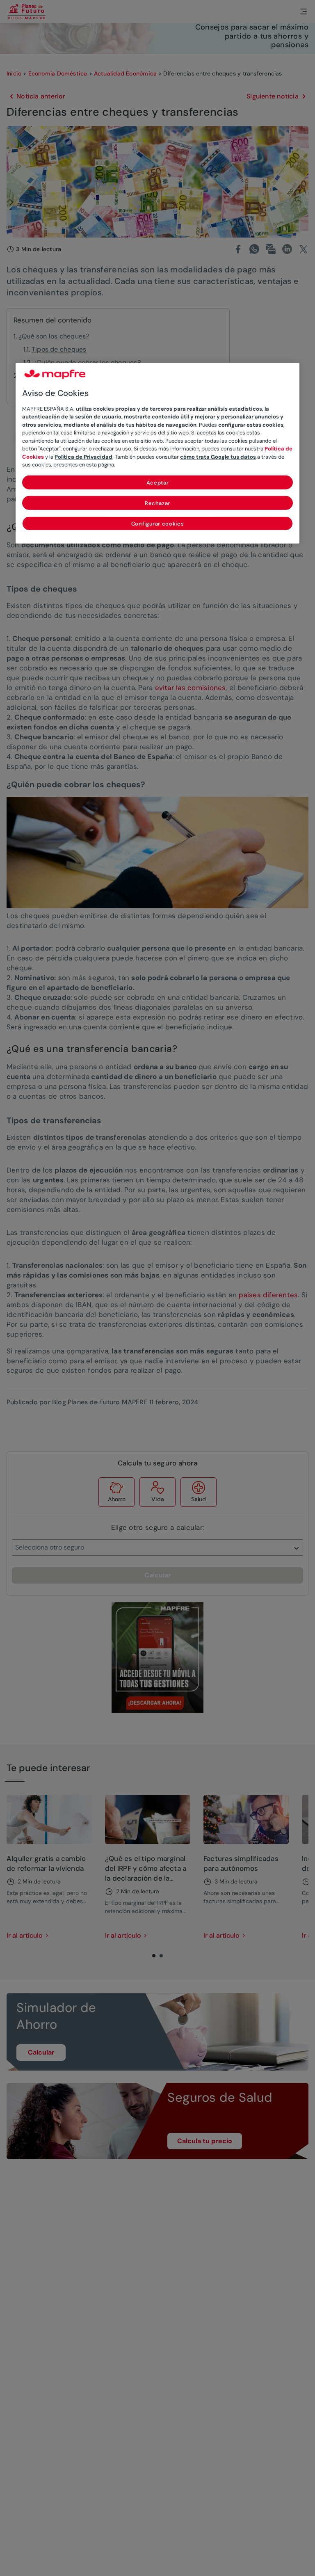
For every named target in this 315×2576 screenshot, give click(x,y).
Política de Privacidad (83, 457)
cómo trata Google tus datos (218, 457)
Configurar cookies (158, 524)
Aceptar (158, 483)
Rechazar (157, 503)
